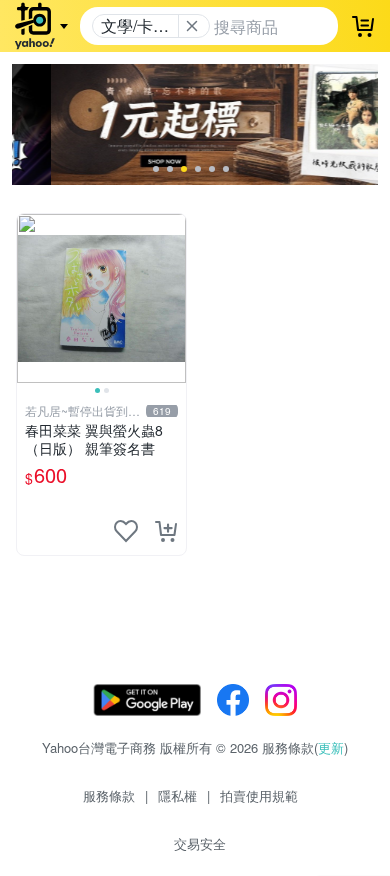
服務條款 (109, 795)
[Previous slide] (30, 298)
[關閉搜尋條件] (192, 26)
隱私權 (177, 795)
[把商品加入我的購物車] (166, 531)
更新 (331, 747)
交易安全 (200, 843)
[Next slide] (173, 298)
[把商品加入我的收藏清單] (126, 531)
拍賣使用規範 (259, 795)
